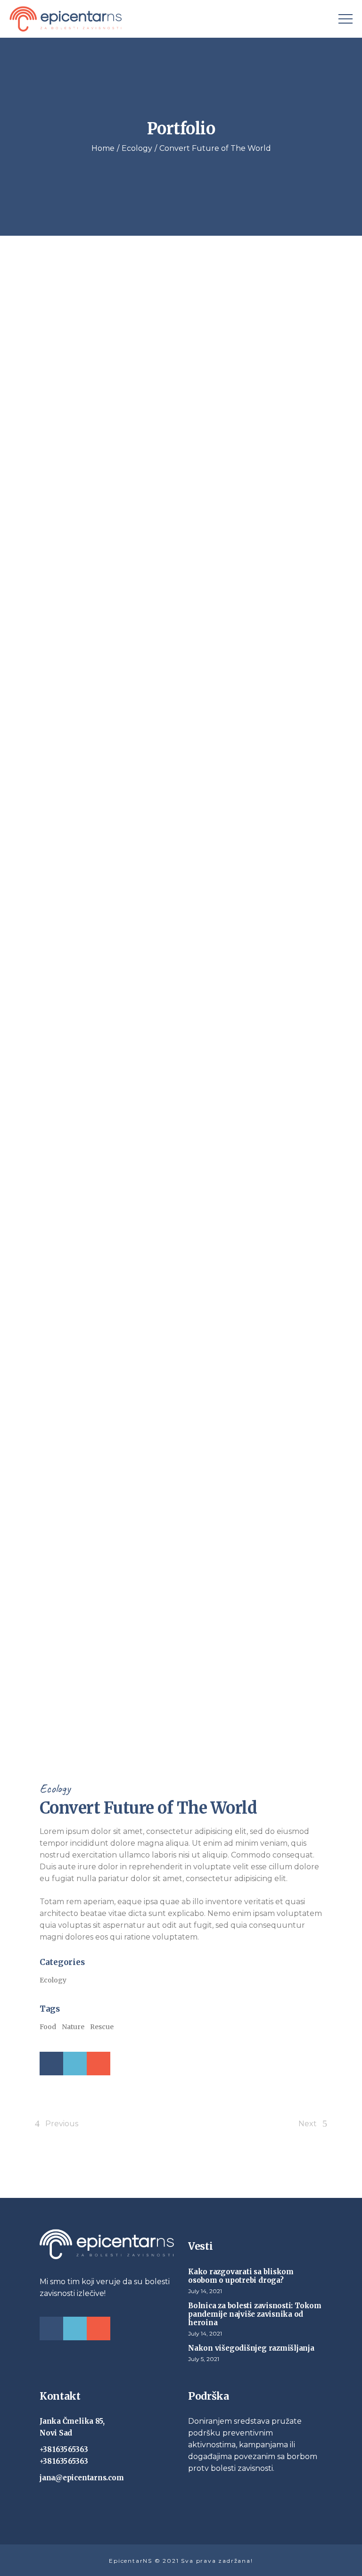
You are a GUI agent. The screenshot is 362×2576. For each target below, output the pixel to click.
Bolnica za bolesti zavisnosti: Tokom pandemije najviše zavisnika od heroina (255, 2314)
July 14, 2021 (205, 2291)
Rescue (102, 2027)
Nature (73, 2027)
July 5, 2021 (204, 2359)
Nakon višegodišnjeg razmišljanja (251, 2348)
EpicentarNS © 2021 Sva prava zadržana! (181, 2561)
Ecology (55, 1788)
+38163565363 (64, 2449)
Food (48, 2027)
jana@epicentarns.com (82, 2478)
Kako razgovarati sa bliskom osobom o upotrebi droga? (241, 2276)
